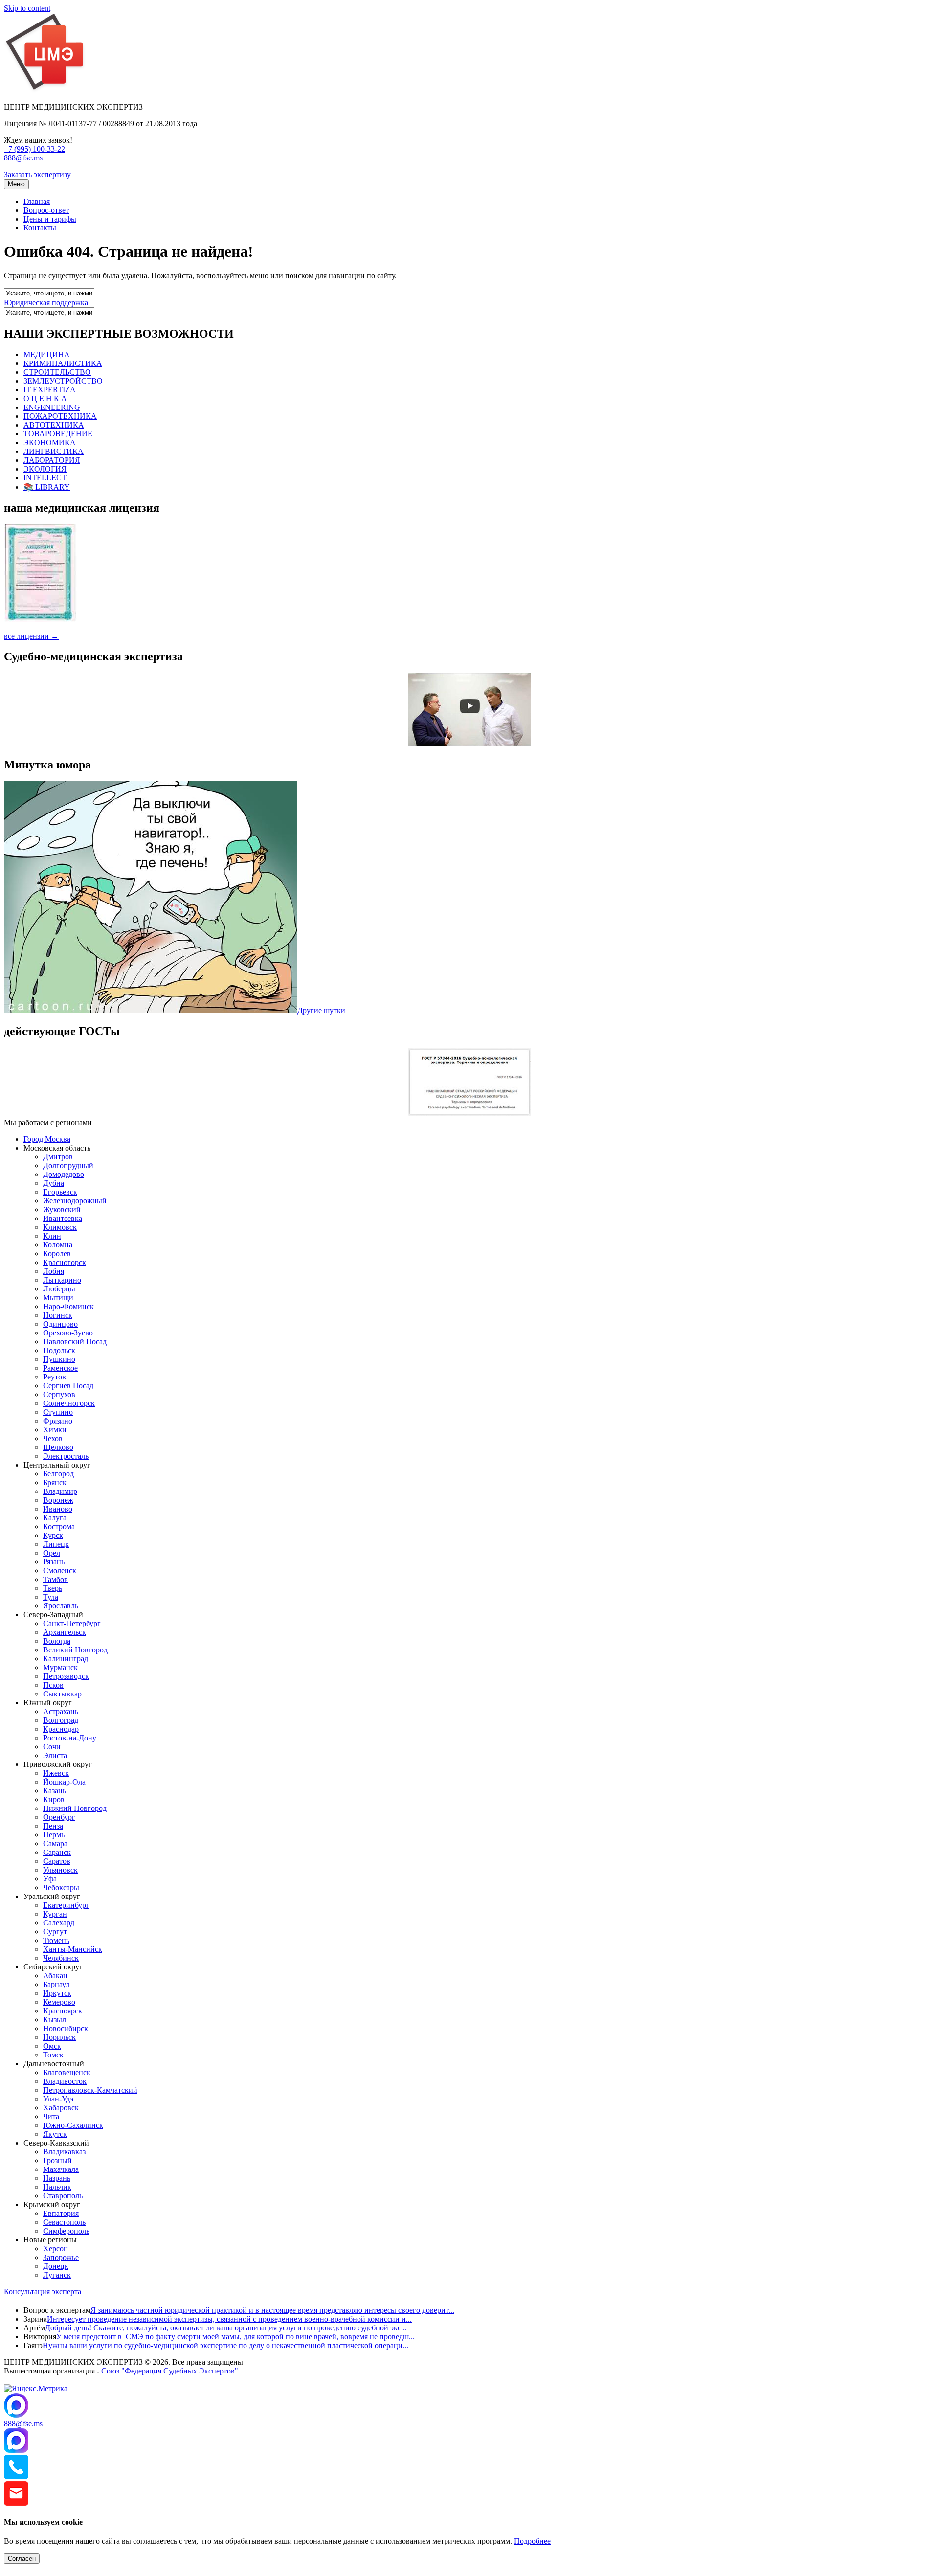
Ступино (58, 1412)
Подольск (59, 1350)
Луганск (57, 2275)
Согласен (22, 2559)
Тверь (53, 1588)
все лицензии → (31, 636)
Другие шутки (321, 1010)
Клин (52, 1236)
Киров (54, 1799)
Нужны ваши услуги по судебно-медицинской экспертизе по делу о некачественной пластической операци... (225, 2345)
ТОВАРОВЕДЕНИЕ (58, 434)
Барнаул (56, 1984)
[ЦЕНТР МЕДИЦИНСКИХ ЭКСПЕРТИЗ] (45, 90)
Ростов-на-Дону (70, 1738)
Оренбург (59, 1817)
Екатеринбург (66, 1905)
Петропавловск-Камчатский (90, 2090)
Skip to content (27, 8)
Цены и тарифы (50, 219)
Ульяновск (60, 1870)
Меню (16, 184)
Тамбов (56, 1579)
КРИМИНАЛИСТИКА (63, 363)
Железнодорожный (75, 1201)
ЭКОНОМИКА (50, 442)
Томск (53, 2055)
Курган (55, 1914)
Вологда (57, 1641)
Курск (53, 1535)
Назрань (57, 2178)
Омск (52, 2046)
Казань (55, 1791)
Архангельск (65, 1632)
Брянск (55, 1482)
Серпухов (59, 1394)
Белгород (58, 1474)
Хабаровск (61, 2108)
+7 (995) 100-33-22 (34, 149)
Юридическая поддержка (46, 303)
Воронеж (58, 1500)
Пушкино (59, 1359)
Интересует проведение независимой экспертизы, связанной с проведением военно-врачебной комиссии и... (229, 2319)
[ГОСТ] (469, 1114)
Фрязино (58, 1421)
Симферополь (66, 2231)
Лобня (54, 1271)
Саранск (57, 1852)
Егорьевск (60, 1192)
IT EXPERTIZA (50, 390)
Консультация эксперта (43, 2292)
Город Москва (47, 1139)
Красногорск (65, 1262)
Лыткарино (62, 1280)
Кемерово (59, 2002)
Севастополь (64, 2222)
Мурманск (60, 1667)
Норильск (59, 2037)
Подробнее (532, 2541)
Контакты (40, 228)
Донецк (56, 2266)
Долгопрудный (68, 1165)
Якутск (55, 2134)
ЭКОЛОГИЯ (45, 469)
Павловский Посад (75, 1342)
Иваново (58, 1509)
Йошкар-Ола (64, 1782)
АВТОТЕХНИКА (54, 425)
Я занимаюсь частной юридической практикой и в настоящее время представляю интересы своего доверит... (272, 2310)
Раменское (60, 1368)
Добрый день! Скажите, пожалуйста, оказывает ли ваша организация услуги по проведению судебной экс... (226, 2328)
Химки (55, 1430)
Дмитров (58, 1157)
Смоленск (60, 1570)
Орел (52, 1553)
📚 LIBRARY (47, 487)
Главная (37, 201)
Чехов (53, 1438)
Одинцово (60, 1324)
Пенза (53, 1826)
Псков (53, 1685)
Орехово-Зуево (68, 1333)
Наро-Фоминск (68, 1306)
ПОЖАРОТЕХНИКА (60, 416)
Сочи (52, 1747)
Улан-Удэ (58, 2099)
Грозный (57, 2160)
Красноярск (63, 2011)
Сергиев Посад (68, 1386)
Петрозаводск (66, 1676)
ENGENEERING (52, 407)
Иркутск (57, 1993)
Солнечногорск (69, 1403)
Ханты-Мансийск (73, 1949)
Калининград (66, 1659)
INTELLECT (45, 478)
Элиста (55, 1755)
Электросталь (66, 1456)
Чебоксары (61, 1887)
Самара (55, 1843)
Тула (51, 1597)
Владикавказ (64, 2152)
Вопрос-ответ (46, 210)
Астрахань (61, 1711)
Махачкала (61, 2169)
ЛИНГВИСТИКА (54, 451)
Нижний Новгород (75, 1808)
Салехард (59, 1923)
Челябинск (61, 1958)
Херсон (56, 2248)
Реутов (55, 1377)
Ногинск (58, 1315)
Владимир (60, 1491)
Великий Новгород (75, 1650)
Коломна (58, 1245)
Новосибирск (66, 2028)
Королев (57, 1254)
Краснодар (61, 1729)
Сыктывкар (62, 1694)
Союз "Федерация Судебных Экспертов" (170, 2371)
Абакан (55, 1976)
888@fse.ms (23, 158)
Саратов (57, 1861)
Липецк (56, 1544)
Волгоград (61, 1720)
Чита (51, 2116)
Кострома (59, 1526)
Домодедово (64, 1174)
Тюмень (56, 1940)
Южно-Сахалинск (73, 2125)
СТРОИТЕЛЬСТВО (57, 372)
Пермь (54, 1835)
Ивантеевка (63, 1218)
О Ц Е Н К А (45, 398)
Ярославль (61, 1606)
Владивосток (65, 2081)
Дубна (54, 1183)
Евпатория (61, 2213)
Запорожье (61, 2257)
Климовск (60, 1227)
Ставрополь (63, 2196)
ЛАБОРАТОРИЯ (52, 460)
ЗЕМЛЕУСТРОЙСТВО (63, 381)
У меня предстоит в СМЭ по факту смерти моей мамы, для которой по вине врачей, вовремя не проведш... (235, 2337)
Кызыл (55, 2020)
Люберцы (59, 1289)
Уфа (50, 1879)
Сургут (55, 1932)
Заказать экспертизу (37, 174)
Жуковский (62, 1209)
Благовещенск (67, 2072)
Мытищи (58, 1298)
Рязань (54, 1562)
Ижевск (56, 1773)
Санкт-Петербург (72, 1623)
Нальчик (57, 2187)
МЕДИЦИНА (47, 354)
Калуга (55, 1518)
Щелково (58, 1447)
